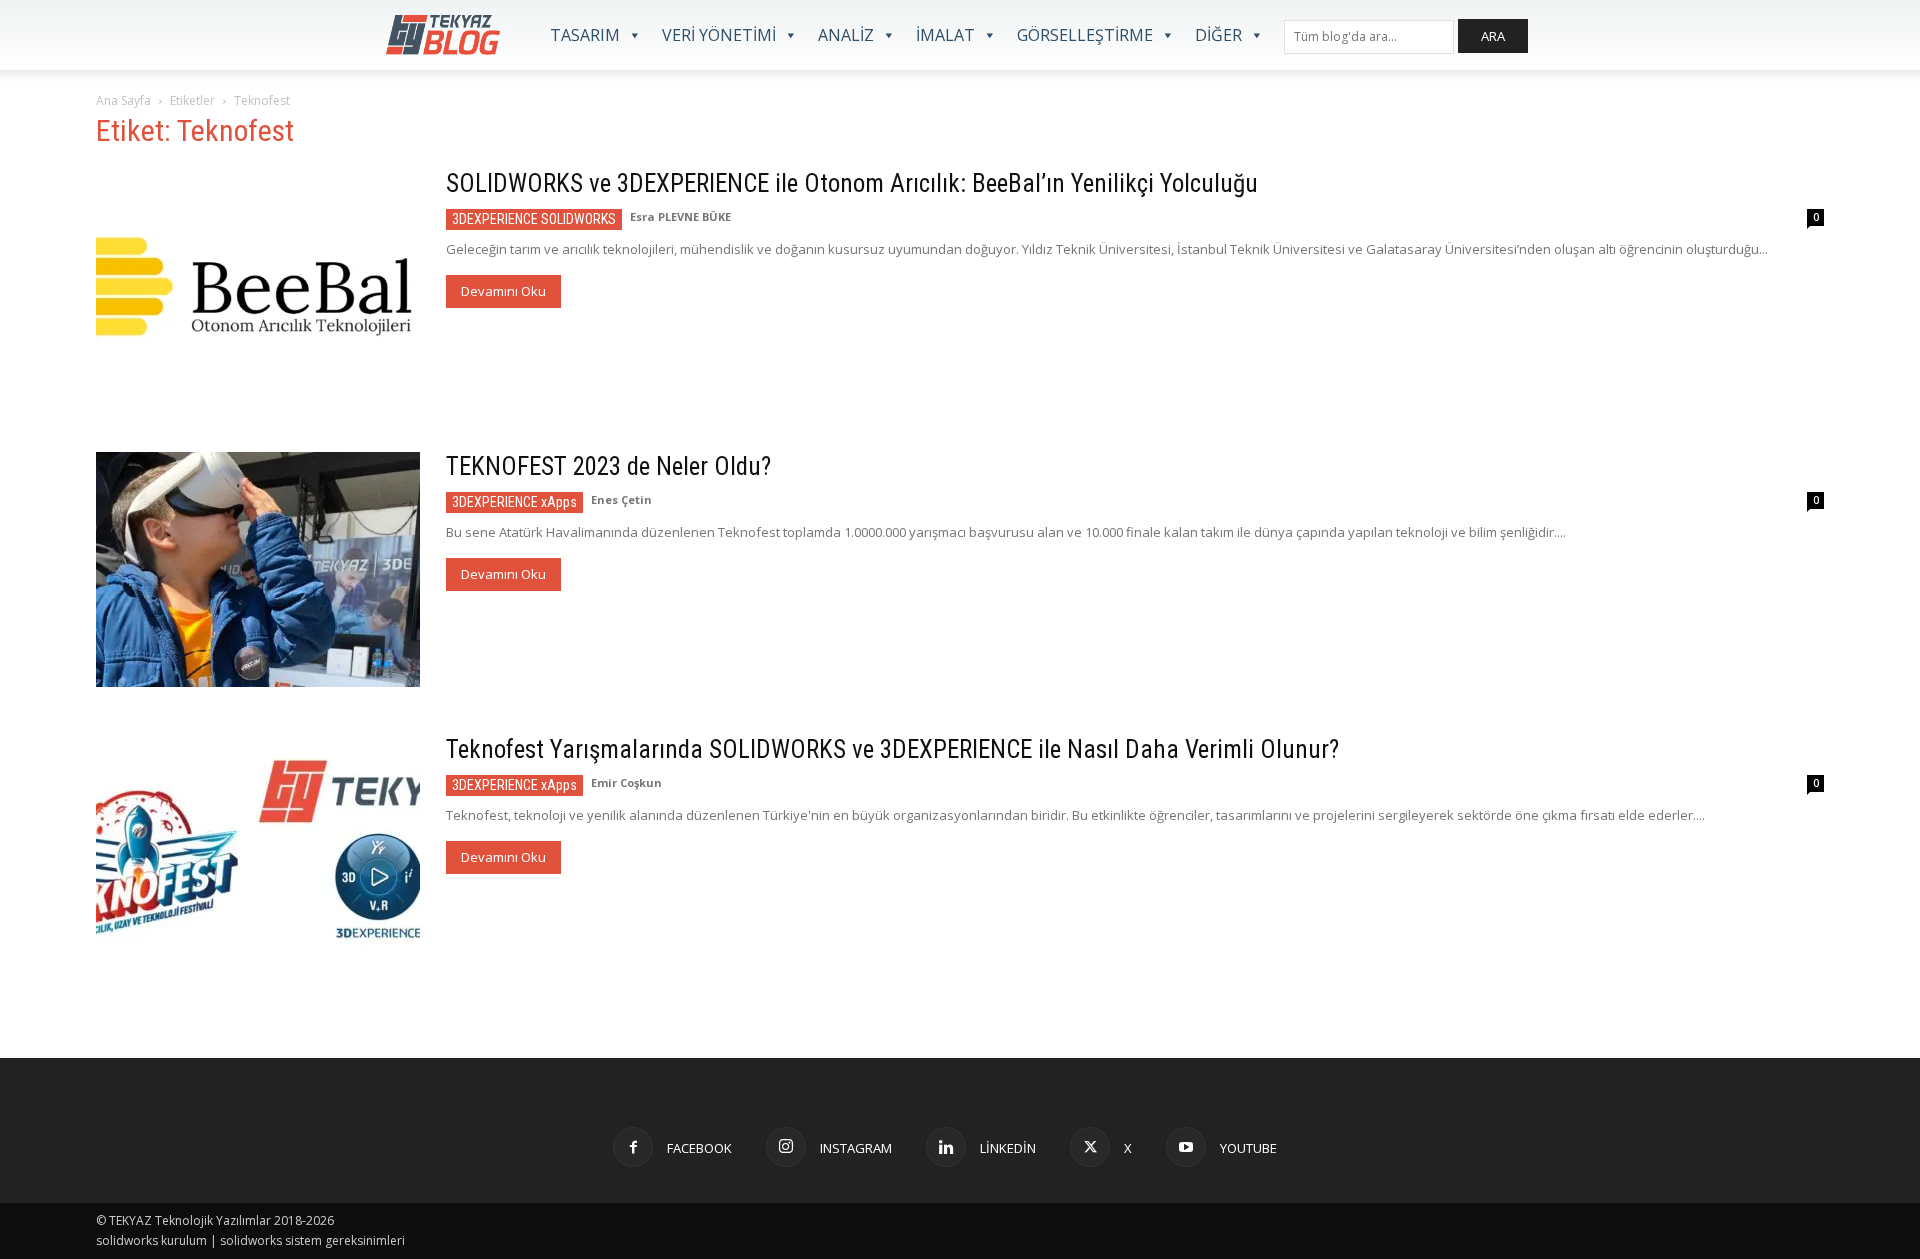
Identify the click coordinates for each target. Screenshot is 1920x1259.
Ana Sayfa (123, 100)
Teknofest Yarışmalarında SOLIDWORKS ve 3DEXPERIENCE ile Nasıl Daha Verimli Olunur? (892, 749)
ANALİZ (846, 35)
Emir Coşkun (626, 782)
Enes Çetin (621, 499)
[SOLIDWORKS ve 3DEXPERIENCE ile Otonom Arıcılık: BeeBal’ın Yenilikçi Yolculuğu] (258, 286)
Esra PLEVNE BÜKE (680, 216)
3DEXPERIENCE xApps (514, 502)
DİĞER (1218, 35)
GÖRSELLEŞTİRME (1085, 35)
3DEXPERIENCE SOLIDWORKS (534, 219)
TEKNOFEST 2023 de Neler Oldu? (608, 466)
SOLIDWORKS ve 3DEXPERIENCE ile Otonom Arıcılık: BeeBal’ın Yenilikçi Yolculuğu (852, 183)
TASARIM (585, 35)
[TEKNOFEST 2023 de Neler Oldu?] (258, 569)
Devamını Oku (503, 291)
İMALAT (945, 35)
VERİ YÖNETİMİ (719, 35)
